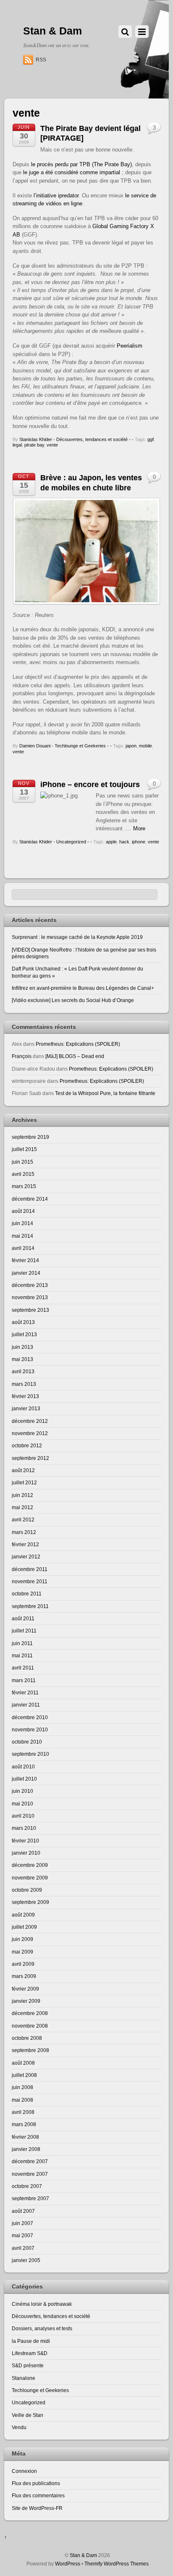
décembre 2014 (30, 1199)
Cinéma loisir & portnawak (42, 2304)
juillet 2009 (24, 1927)
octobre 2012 (27, 1445)
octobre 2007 (27, 2186)
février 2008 (25, 2137)
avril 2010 (23, 1816)
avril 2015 (23, 1174)
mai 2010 (22, 1804)
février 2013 (25, 1396)
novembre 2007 (30, 2174)
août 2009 (23, 1915)
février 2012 (25, 1544)
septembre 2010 (30, 1754)
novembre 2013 (30, 1297)
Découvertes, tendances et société (92, 439)
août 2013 (23, 1322)
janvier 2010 (26, 1853)
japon (131, 746)
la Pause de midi (31, 2341)
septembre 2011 (30, 1606)
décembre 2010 (30, 1717)
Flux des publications (36, 2483)
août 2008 (23, 2063)
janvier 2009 (26, 2001)
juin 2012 (22, 1495)
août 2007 (23, 2211)
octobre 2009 (27, 1890)
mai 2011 (22, 1655)
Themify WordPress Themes (117, 2564)
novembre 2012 (30, 1433)
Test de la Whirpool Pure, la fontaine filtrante (105, 1093)
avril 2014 (23, 1248)
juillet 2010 (24, 1779)
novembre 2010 (30, 1729)
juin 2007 (22, 2223)
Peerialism (130, 346)
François (22, 1056)
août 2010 (23, 1767)
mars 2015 (24, 1186)
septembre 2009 (30, 1902)
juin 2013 (22, 1347)
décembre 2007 (30, 2161)
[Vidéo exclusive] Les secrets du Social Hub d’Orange (73, 1000)
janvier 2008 (26, 2149)
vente (52, 445)
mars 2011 (24, 1680)
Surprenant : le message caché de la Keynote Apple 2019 (77, 937)
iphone (139, 842)
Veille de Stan (28, 2415)
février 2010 (25, 1841)
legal (17, 445)
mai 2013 (22, 1359)
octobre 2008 (27, 2038)
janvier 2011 (26, 1705)
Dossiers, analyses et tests (42, 2328)
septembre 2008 (30, 2050)
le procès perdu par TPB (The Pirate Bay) (81, 164)
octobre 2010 (27, 1742)
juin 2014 (22, 1223)
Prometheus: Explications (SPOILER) (78, 1044)
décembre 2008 (30, 2013)
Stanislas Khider (36, 439)
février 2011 (25, 1692)
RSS (41, 60)
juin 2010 (22, 1791)
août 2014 (23, 1211)
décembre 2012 (30, 1421)
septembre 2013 (30, 1310)
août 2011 (23, 1618)
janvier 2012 (26, 1556)
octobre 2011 (27, 1594)
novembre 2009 (30, 1878)
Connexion (24, 2471)
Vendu (19, 2427)
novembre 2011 (30, 1581)
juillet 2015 (24, 1149)
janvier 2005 (26, 2260)
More (139, 828)
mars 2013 (24, 1384)
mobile (145, 746)
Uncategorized (71, 842)
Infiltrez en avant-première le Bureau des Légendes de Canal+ (83, 988)
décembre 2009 (30, 1865)
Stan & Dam (83, 2555)
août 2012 (23, 1470)
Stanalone (24, 2378)
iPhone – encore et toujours (90, 784)
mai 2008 (22, 2100)
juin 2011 (22, 1643)
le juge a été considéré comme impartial (72, 172)
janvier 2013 (26, 1408)
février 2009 (25, 1989)
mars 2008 (24, 2124)
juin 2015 (22, 1162)
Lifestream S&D (30, 2353)
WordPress (68, 2564)
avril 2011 (23, 1668)
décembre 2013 (30, 1285)
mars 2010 (24, 1828)
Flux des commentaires (38, 2495)
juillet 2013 (24, 1334)
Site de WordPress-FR (37, 2508)
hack (124, 842)
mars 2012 (24, 1532)
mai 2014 (22, 1236)
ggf (151, 439)
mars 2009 (24, 1976)
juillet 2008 (24, 2075)
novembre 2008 (30, 2026)
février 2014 (25, 1260)
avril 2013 (23, 1371)
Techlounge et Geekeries (80, 746)
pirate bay (34, 445)
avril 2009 (23, 1964)
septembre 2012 (30, 1458)
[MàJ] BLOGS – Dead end (75, 1056)
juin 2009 (22, 1939)
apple (111, 842)
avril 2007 (23, 2248)
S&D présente (28, 2365)
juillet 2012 (24, 1482)
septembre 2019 (30, 1137)
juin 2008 (22, 2087)
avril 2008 (23, 2112)
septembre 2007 (30, 2198)
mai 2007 (22, 2235)
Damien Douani (35, 746)
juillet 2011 (24, 1631)
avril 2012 (23, 1519)
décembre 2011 (30, 1569)
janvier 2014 (26, 1273)
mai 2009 (22, 1952)
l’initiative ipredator (56, 195)
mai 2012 (22, 1507)
